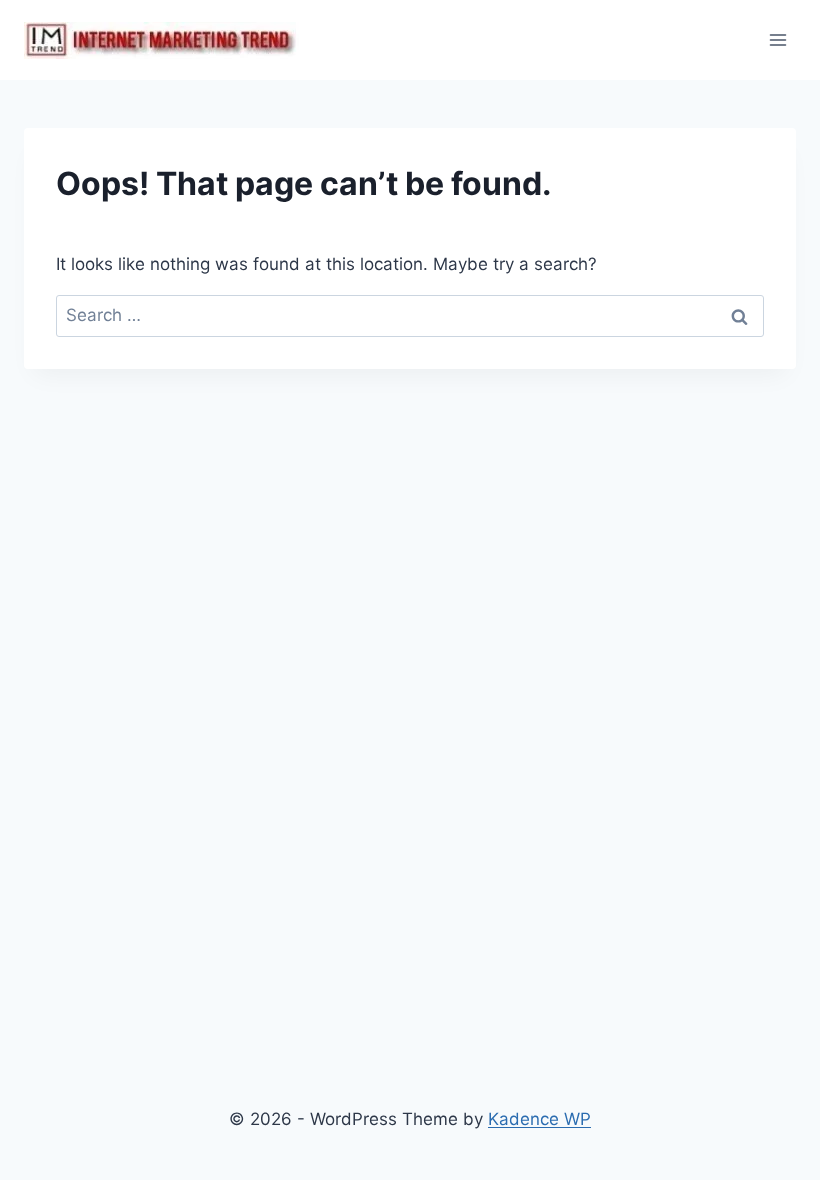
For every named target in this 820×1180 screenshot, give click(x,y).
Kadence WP (539, 1119)
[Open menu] (777, 39)
